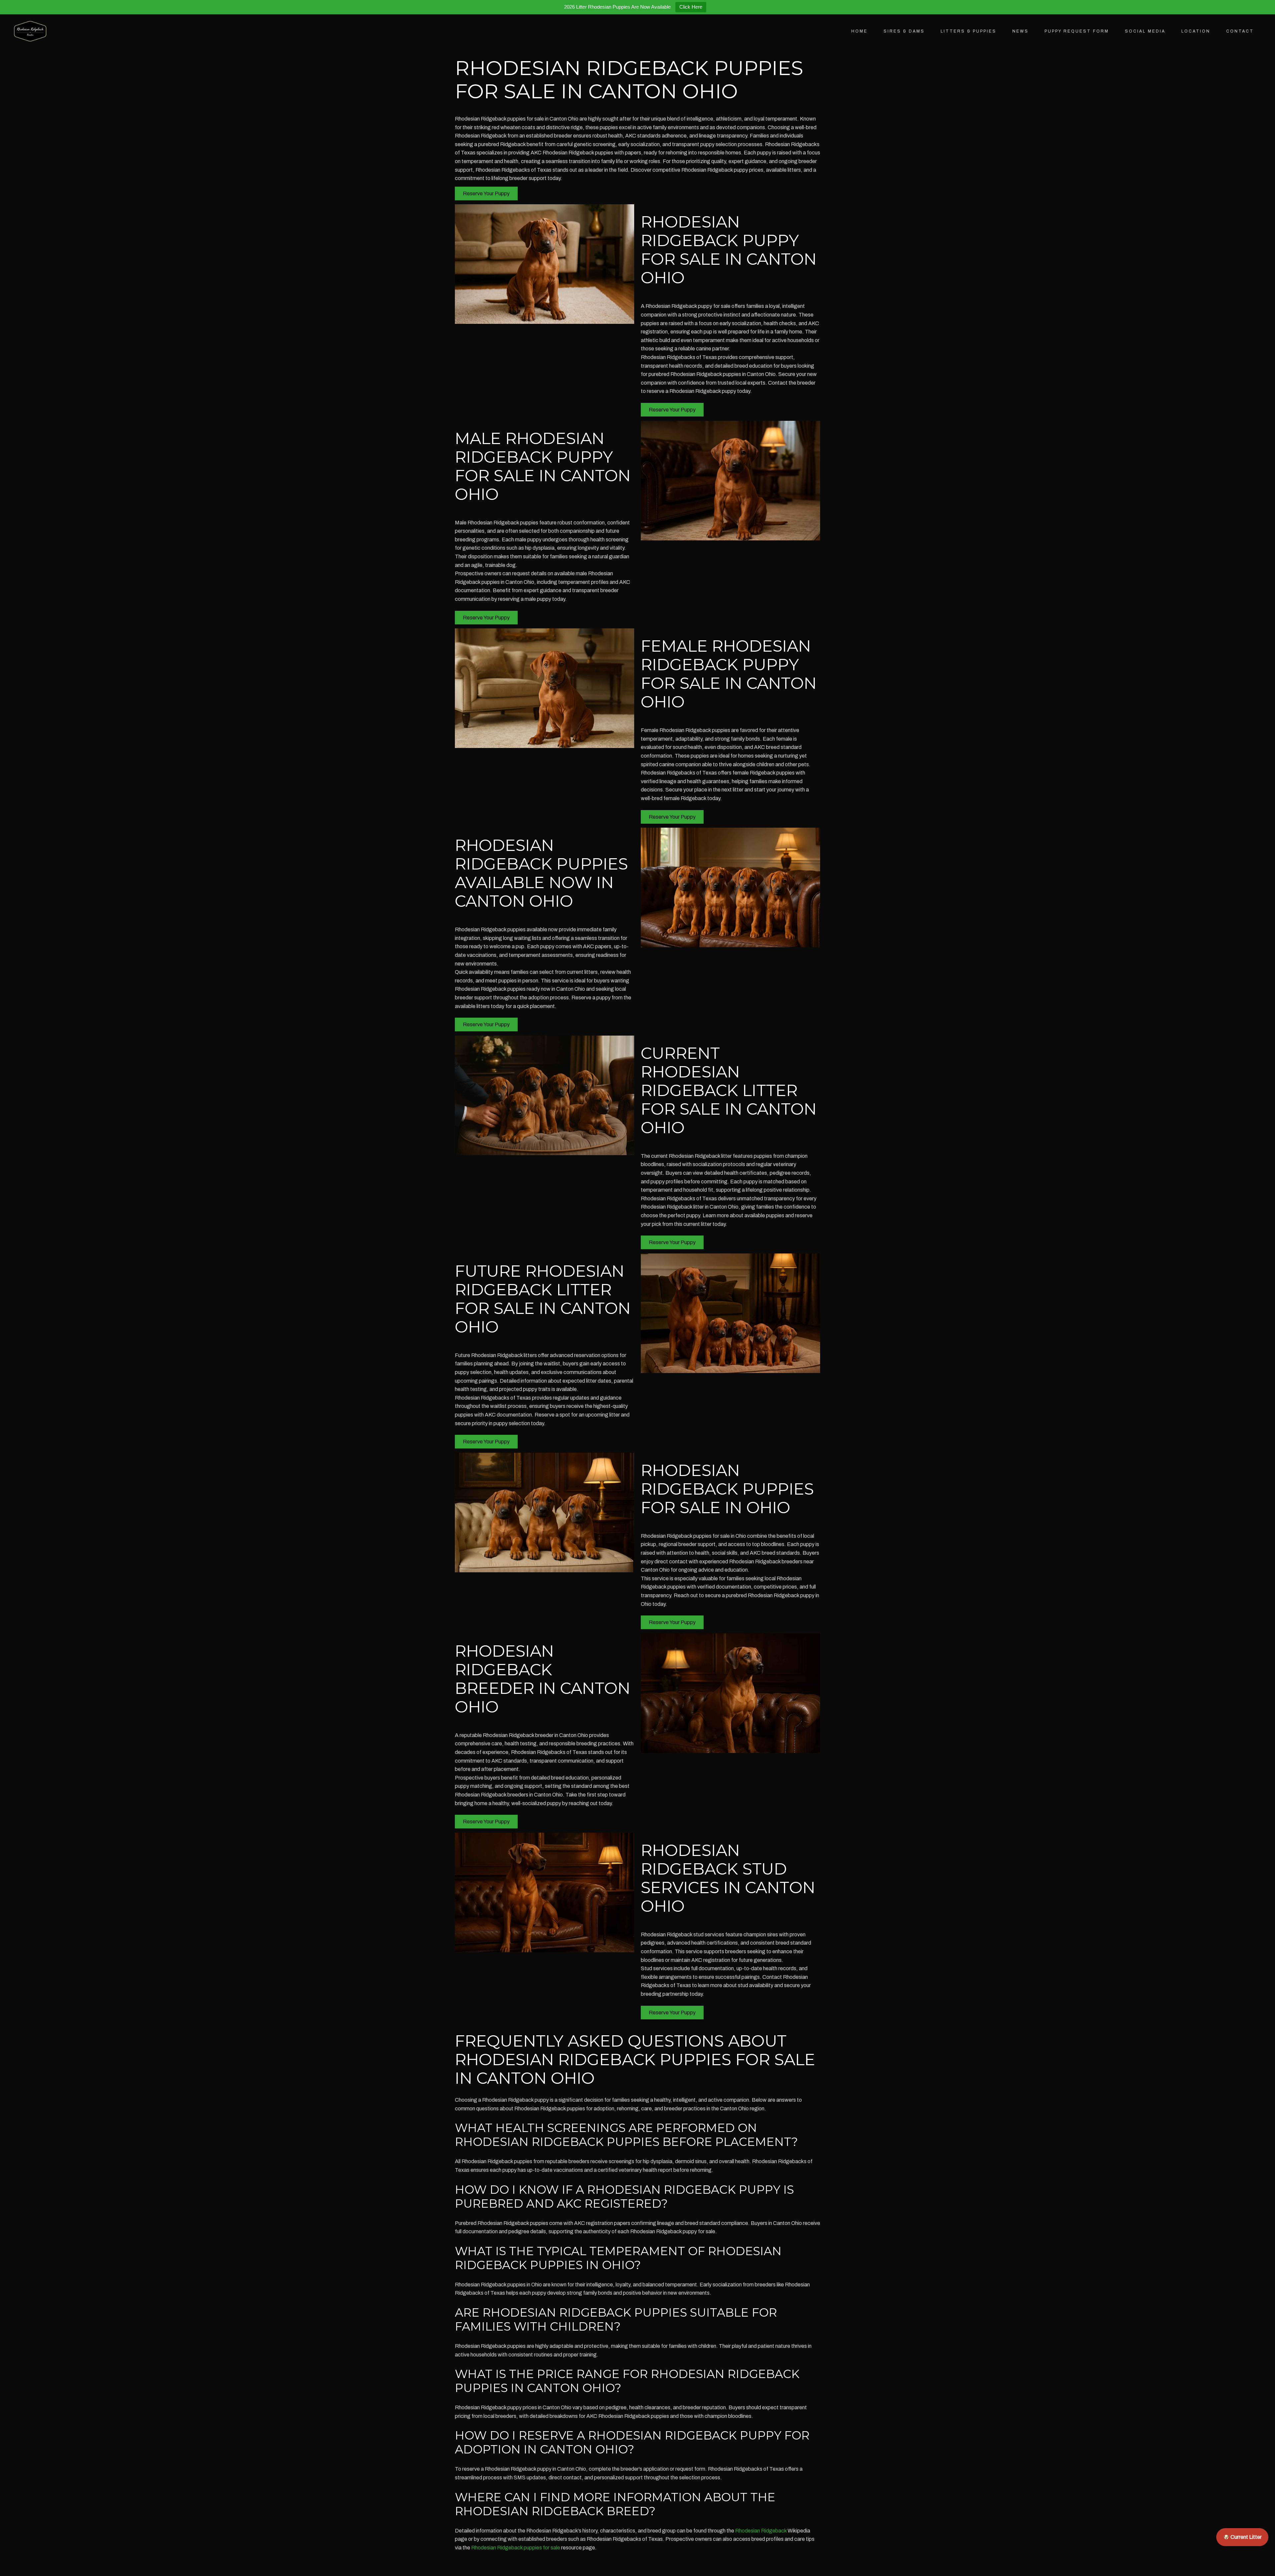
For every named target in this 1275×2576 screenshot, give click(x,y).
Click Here (691, 7)
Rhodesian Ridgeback (761, 2531)
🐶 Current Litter (1242, 2537)
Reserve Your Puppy (486, 193)
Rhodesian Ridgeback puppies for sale (516, 2548)
